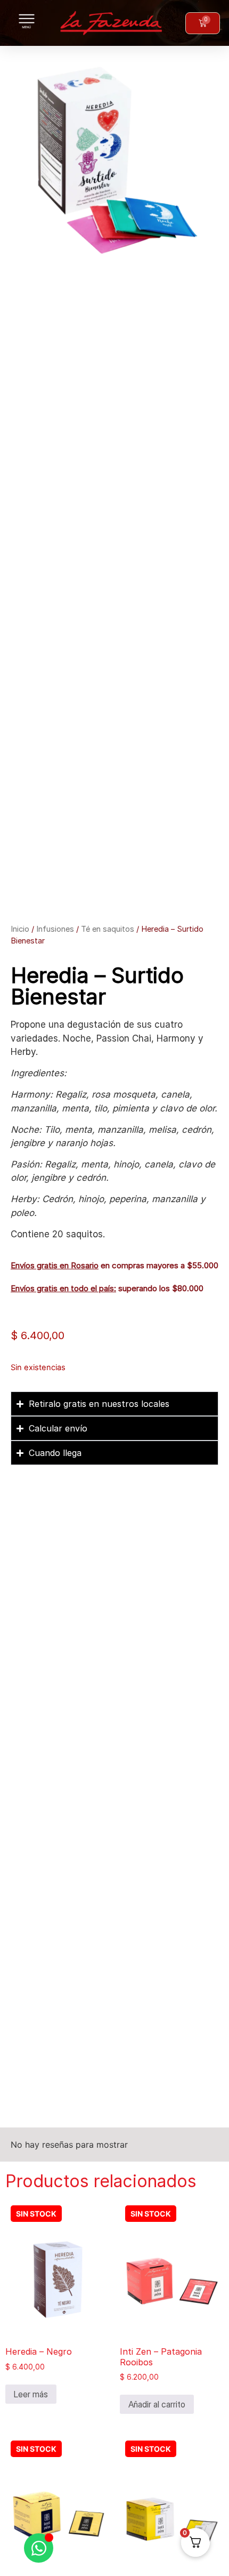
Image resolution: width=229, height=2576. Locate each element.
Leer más (31, 2394)
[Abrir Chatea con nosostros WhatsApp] (39, 2548)
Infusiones (55, 929)
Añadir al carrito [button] (157, 2404)
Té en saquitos (108, 929)
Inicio (20, 929)
